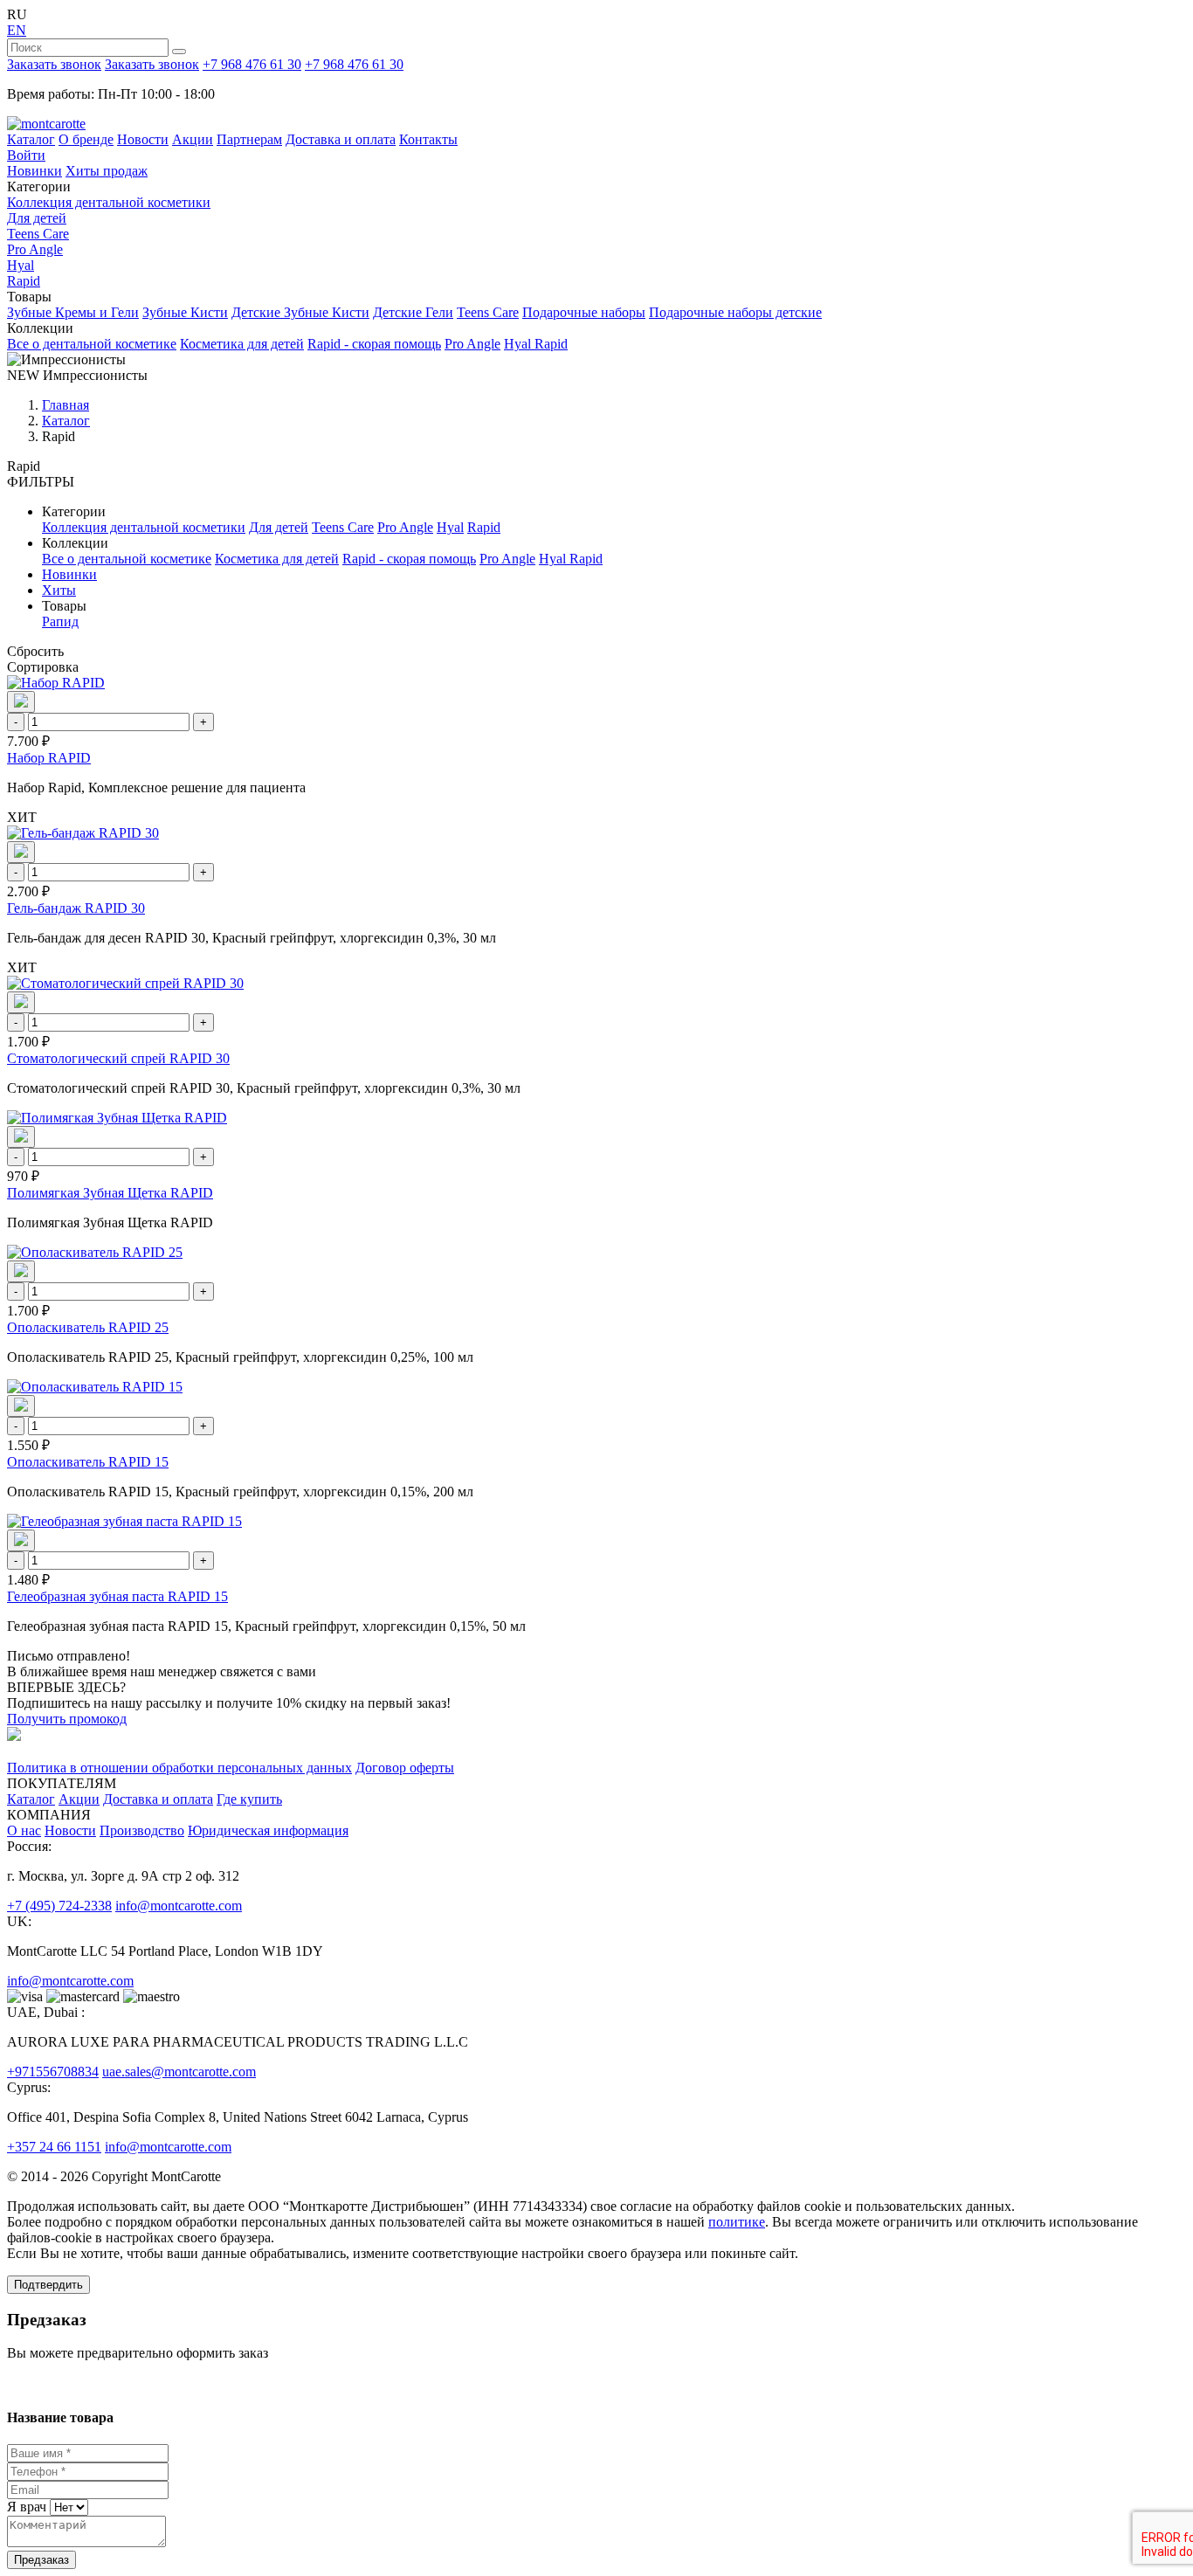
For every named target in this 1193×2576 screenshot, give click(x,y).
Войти (26, 155)
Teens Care (38, 234)
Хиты (59, 590)
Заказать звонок (54, 64)
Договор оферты (405, 1768)
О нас (24, 1830)
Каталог (31, 139)
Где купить (249, 1799)
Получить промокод (67, 1719)
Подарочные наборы (584, 312)
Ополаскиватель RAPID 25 (88, 1327)
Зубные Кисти (185, 312)
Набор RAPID (49, 758)
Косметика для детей (242, 344)
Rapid (24, 281)
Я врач (27, 2507)
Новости (143, 139)
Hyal (21, 265)
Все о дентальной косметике (92, 344)
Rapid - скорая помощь (374, 344)
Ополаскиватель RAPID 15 (88, 1462)
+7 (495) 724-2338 (59, 1906)
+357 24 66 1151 (54, 2147)
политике (737, 2222)
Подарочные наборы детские (735, 312)
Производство (142, 1830)
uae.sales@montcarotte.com (179, 2072)
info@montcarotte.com (179, 1906)
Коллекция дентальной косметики (109, 202)
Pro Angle (35, 249)
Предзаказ (41, 2560)
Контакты (428, 139)
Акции (193, 139)
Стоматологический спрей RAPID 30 (118, 1058)
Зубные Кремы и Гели (73, 312)
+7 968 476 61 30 (252, 64)
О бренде (86, 139)
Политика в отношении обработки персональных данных (179, 1768)
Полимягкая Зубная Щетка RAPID (110, 1193)
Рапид (60, 622)
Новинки (34, 171)
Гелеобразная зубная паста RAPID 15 (117, 1596)
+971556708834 (53, 2072)
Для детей (37, 218)
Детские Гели (413, 312)
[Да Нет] (67, 2507)
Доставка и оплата (341, 139)
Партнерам (249, 139)
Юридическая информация (268, 1830)
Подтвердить (48, 2285)
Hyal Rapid (536, 344)
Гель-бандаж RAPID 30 (76, 908)
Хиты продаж (107, 171)
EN (17, 30)
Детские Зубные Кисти (300, 312)
